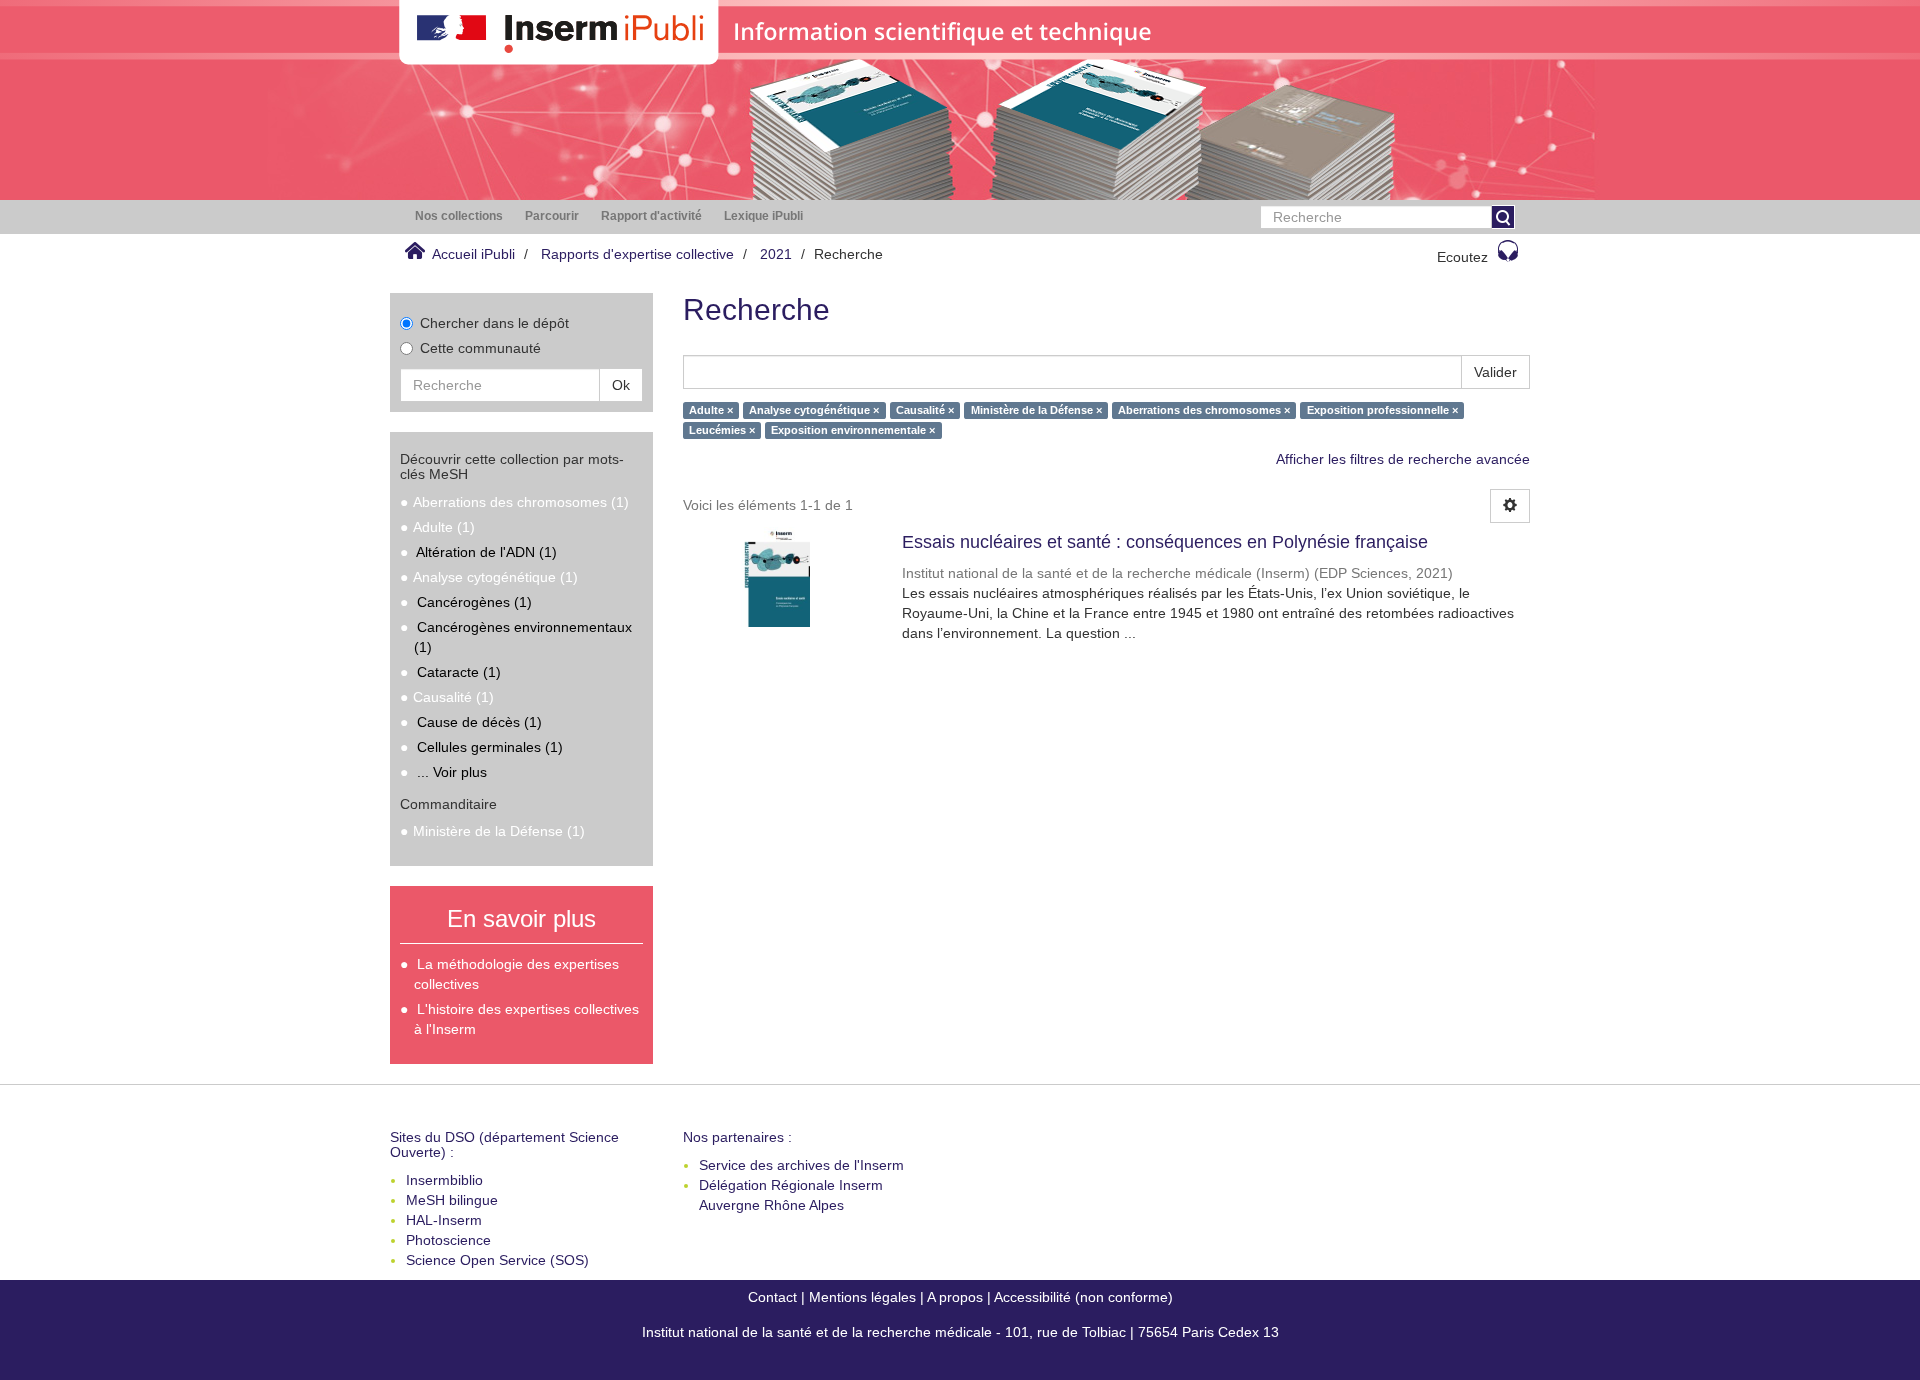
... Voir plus (452, 772)
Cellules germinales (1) (490, 747)
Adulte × (711, 410)
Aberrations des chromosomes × (1204, 410)
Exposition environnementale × (853, 430)
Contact (772, 1297)
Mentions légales (862, 1297)
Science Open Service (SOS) (497, 1260)
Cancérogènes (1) (474, 602)
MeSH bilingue (452, 1200)
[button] (459, 216)
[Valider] (1503, 217)
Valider (1495, 372)
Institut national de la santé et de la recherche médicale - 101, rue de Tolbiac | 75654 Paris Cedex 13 (960, 1332)
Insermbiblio (444, 1180)
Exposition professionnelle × (1382, 410)
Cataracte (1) (459, 672)
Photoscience (448, 1240)
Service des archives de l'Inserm (801, 1165)
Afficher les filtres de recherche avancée (1403, 459)
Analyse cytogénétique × (814, 410)
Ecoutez (1462, 257)
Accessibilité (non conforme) (1083, 1297)
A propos (955, 1297)
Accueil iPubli (473, 254)
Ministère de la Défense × (1036, 410)
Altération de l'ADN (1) (486, 552)
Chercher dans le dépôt (494, 323)
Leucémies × (722, 430)
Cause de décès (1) (479, 722)
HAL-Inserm (444, 1220)
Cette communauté (480, 348)
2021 (776, 254)
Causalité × (925, 410)
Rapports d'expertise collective (637, 254)
